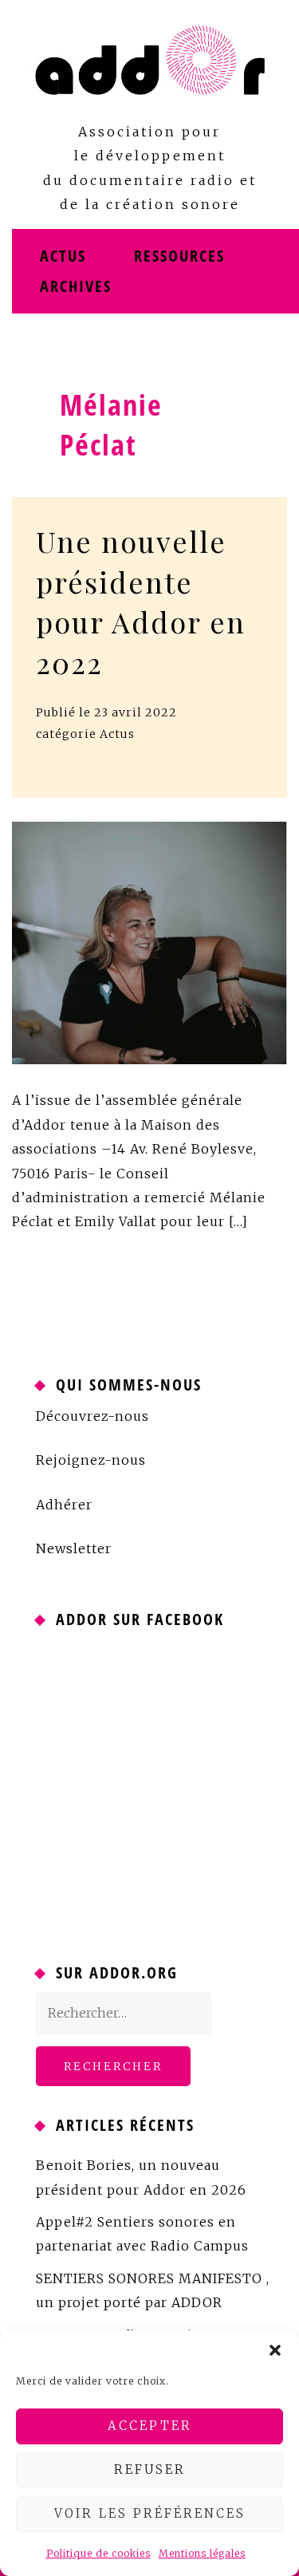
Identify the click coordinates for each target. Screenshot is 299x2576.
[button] (275, 2350)
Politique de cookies (98, 2553)
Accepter (150, 2426)
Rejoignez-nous (91, 1460)
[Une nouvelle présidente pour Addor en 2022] (149, 942)
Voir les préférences (150, 2513)
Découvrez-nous (92, 1416)
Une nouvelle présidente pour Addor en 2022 (141, 601)
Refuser (150, 2469)
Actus (63, 256)
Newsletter (74, 1548)
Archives (76, 286)
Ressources (179, 256)
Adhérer (64, 1505)
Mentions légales (202, 2553)
